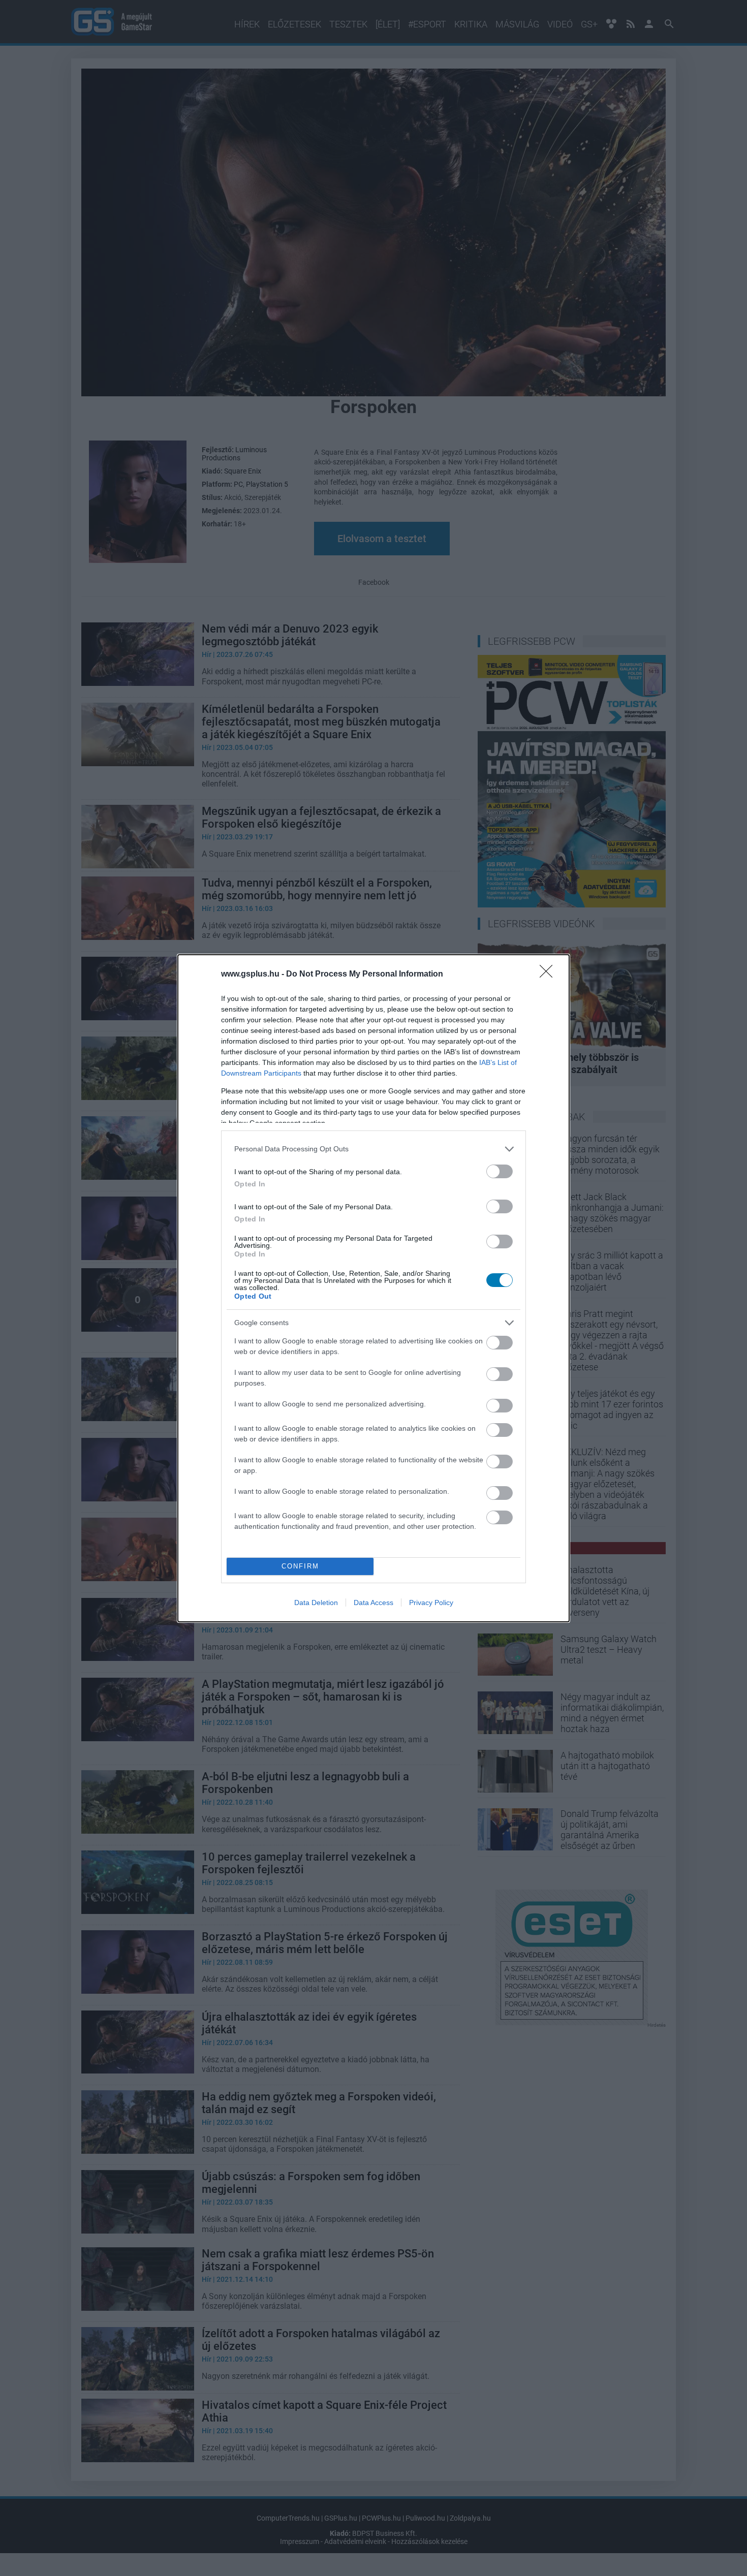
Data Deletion (316, 1603)
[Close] (549, 975)
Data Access (373, 1603)
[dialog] (373, 1288)
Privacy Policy (431, 1603)
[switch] (500, 1171)
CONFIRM (300, 1566)
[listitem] (373, 1149)
